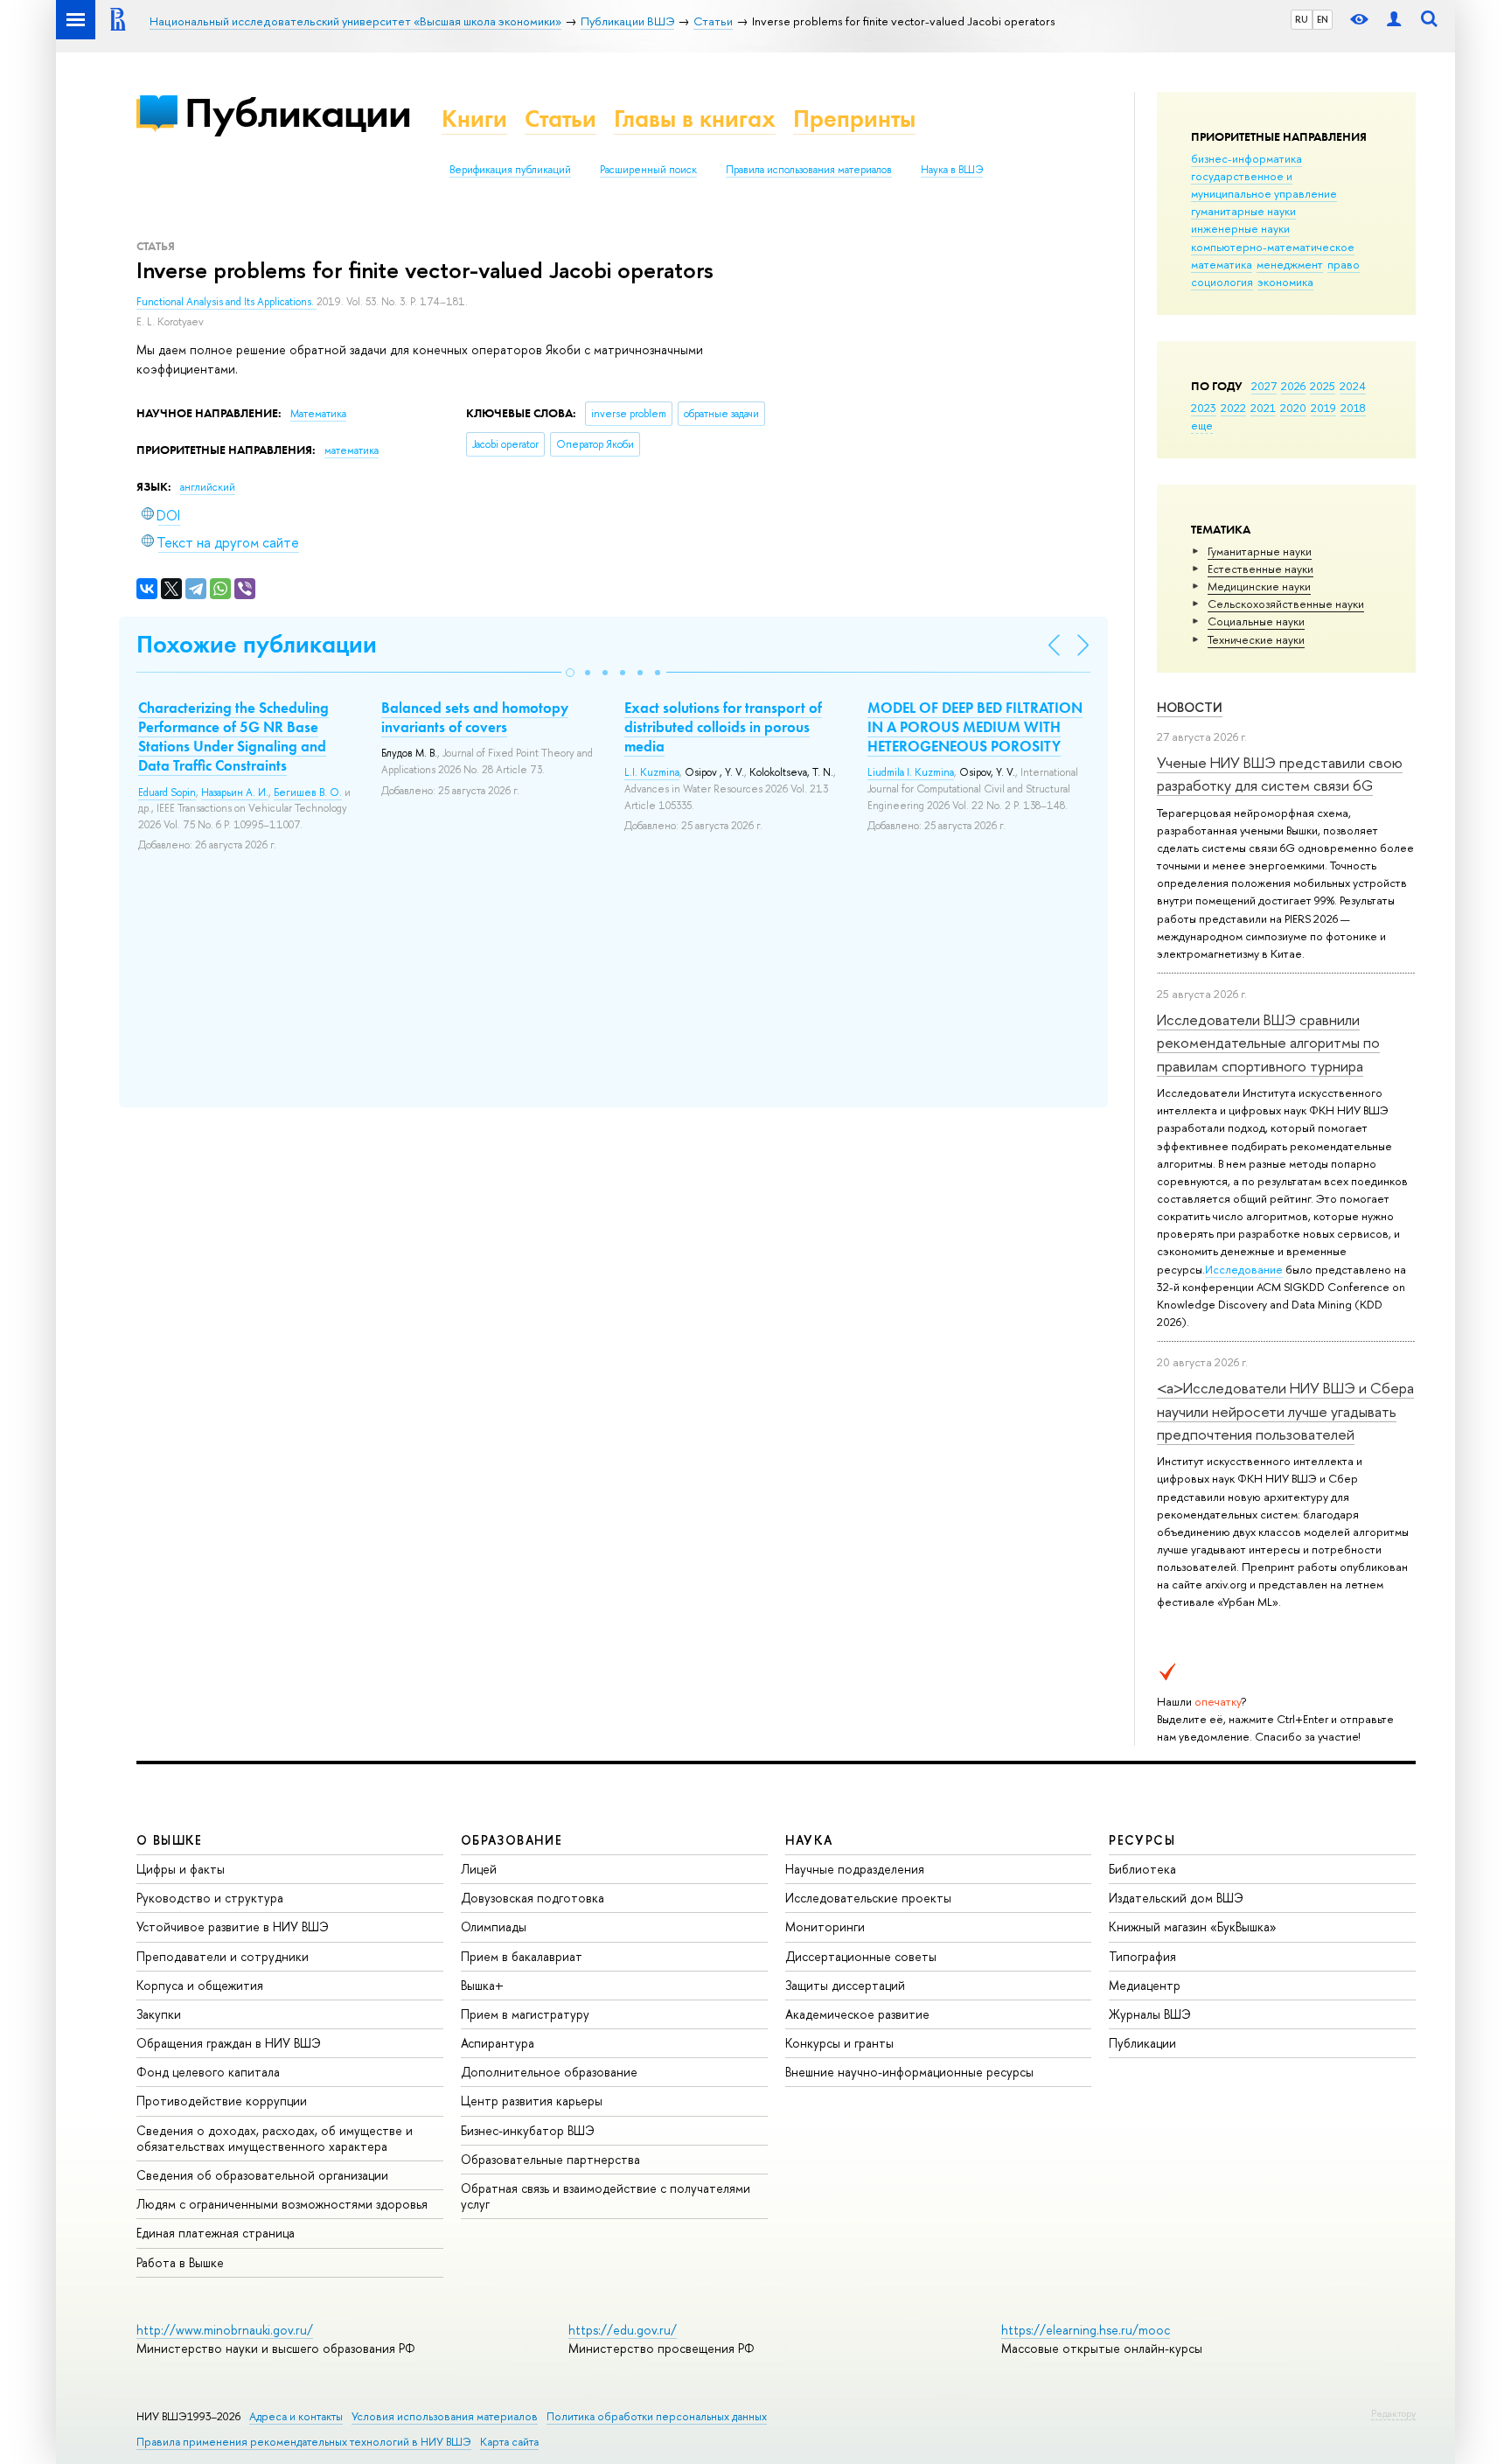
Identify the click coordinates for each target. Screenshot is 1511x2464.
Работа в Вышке (180, 2262)
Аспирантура (498, 2043)
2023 (1204, 408)
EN (1323, 19)
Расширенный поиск (648, 170)
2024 (1353, 386)
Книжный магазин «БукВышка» (1193, 1927)
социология (1222, 282)
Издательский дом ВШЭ (1176, 1898)
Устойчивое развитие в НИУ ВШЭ (233, 1927)
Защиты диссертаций (845, 1985)
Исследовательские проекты (868, 1898)
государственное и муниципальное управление (1264, 185)
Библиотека (1142, 1869)
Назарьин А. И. (235, 792)
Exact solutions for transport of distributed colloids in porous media (723, 727)
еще (1202, 425)
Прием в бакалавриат (522, 1956)
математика (1222, 264)
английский (208, 487)
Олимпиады (494, 1927)
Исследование (1244, 1269)
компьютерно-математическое (1273, 247)
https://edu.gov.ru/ (623, 2330)
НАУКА (809, 1840)
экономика (1285, 282)
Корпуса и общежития (200, 1985)
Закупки (159, 2014)
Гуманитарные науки (1260, 551)
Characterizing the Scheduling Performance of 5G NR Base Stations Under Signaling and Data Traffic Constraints (233, 736)
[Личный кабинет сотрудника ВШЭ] (1394, 20)
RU (1302, 19)
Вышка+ (482, 1985)
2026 (1293, 386)
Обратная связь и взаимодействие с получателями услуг (606, 2196)
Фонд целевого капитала (208, 2072)
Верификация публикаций (510, 170)
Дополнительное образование (549, 2072)
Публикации (298, 112)
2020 (1293, 408)
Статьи (561, 119)
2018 (1353, 408)
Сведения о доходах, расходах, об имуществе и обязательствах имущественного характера (275, 2138)
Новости (1190, 707)
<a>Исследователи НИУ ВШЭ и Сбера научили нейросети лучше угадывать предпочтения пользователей (1285, 1411)
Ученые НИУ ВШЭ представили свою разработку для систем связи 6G (1280, 774)
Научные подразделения (855, 1869)
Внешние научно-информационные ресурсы (909, 2072)
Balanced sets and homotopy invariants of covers (475, 717)
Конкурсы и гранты (839, 2043)
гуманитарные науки (1243, 211)
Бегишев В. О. (308, 792)
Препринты (854, 119)
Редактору (1393, 2413)
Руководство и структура (210, 1898)
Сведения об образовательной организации (262, 2175)
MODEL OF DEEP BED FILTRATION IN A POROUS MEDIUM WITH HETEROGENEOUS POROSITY (975, 727)
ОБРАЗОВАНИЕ (512, 1840)
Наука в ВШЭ (952, 170)
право (1344, 264)
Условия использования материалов (445, 2416)
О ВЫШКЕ (170, 1840)
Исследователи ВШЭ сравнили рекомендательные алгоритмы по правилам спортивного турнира (1268, 1043)
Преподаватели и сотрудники (223, 1956)
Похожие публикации (257, 644)
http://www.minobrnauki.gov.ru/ (225, 2330)
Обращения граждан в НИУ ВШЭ (229, 2043)
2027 (1264, 386)
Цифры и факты (181, 1869)
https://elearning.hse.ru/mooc (1086, 2330)
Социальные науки (1256, 621)
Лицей (479, 1869)
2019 (1323, 408)
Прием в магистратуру (525, 2014)
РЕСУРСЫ (1142, 1840)
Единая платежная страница (216, 2233)
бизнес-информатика (1246, 158)
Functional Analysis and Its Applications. (226, 302)
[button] (570, 673)
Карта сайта (509, 2442)
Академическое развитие (857, 2014)
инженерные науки (1240, 228)
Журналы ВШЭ (1150, 2014)
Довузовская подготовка (533, 1898)
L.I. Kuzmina (652, 772)
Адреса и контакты (296, 2416)
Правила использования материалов (809, 170)
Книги (474, 119)
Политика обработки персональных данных (657, 2416)
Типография (1142, 1956)
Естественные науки (1260, 569)
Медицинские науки (1259, 586)
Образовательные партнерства (550, 2159)
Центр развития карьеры (532, 2101)
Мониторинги (825, 1927)
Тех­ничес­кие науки (1256, 639)
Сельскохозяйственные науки (1286, 604)
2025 (1323, 386)
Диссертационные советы (861, 1956)
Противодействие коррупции (222, 2101)
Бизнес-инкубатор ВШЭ (528, 2130)
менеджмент (1290, 264)
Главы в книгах (695, 119)
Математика (318, 414)
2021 (1263, 408)
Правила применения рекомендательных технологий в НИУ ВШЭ (304, 2442)
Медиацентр (1145, 1985)
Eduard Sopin (167, 792)
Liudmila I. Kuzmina (911, 772)
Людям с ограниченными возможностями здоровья (282, 2204)
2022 (1233, 408)
